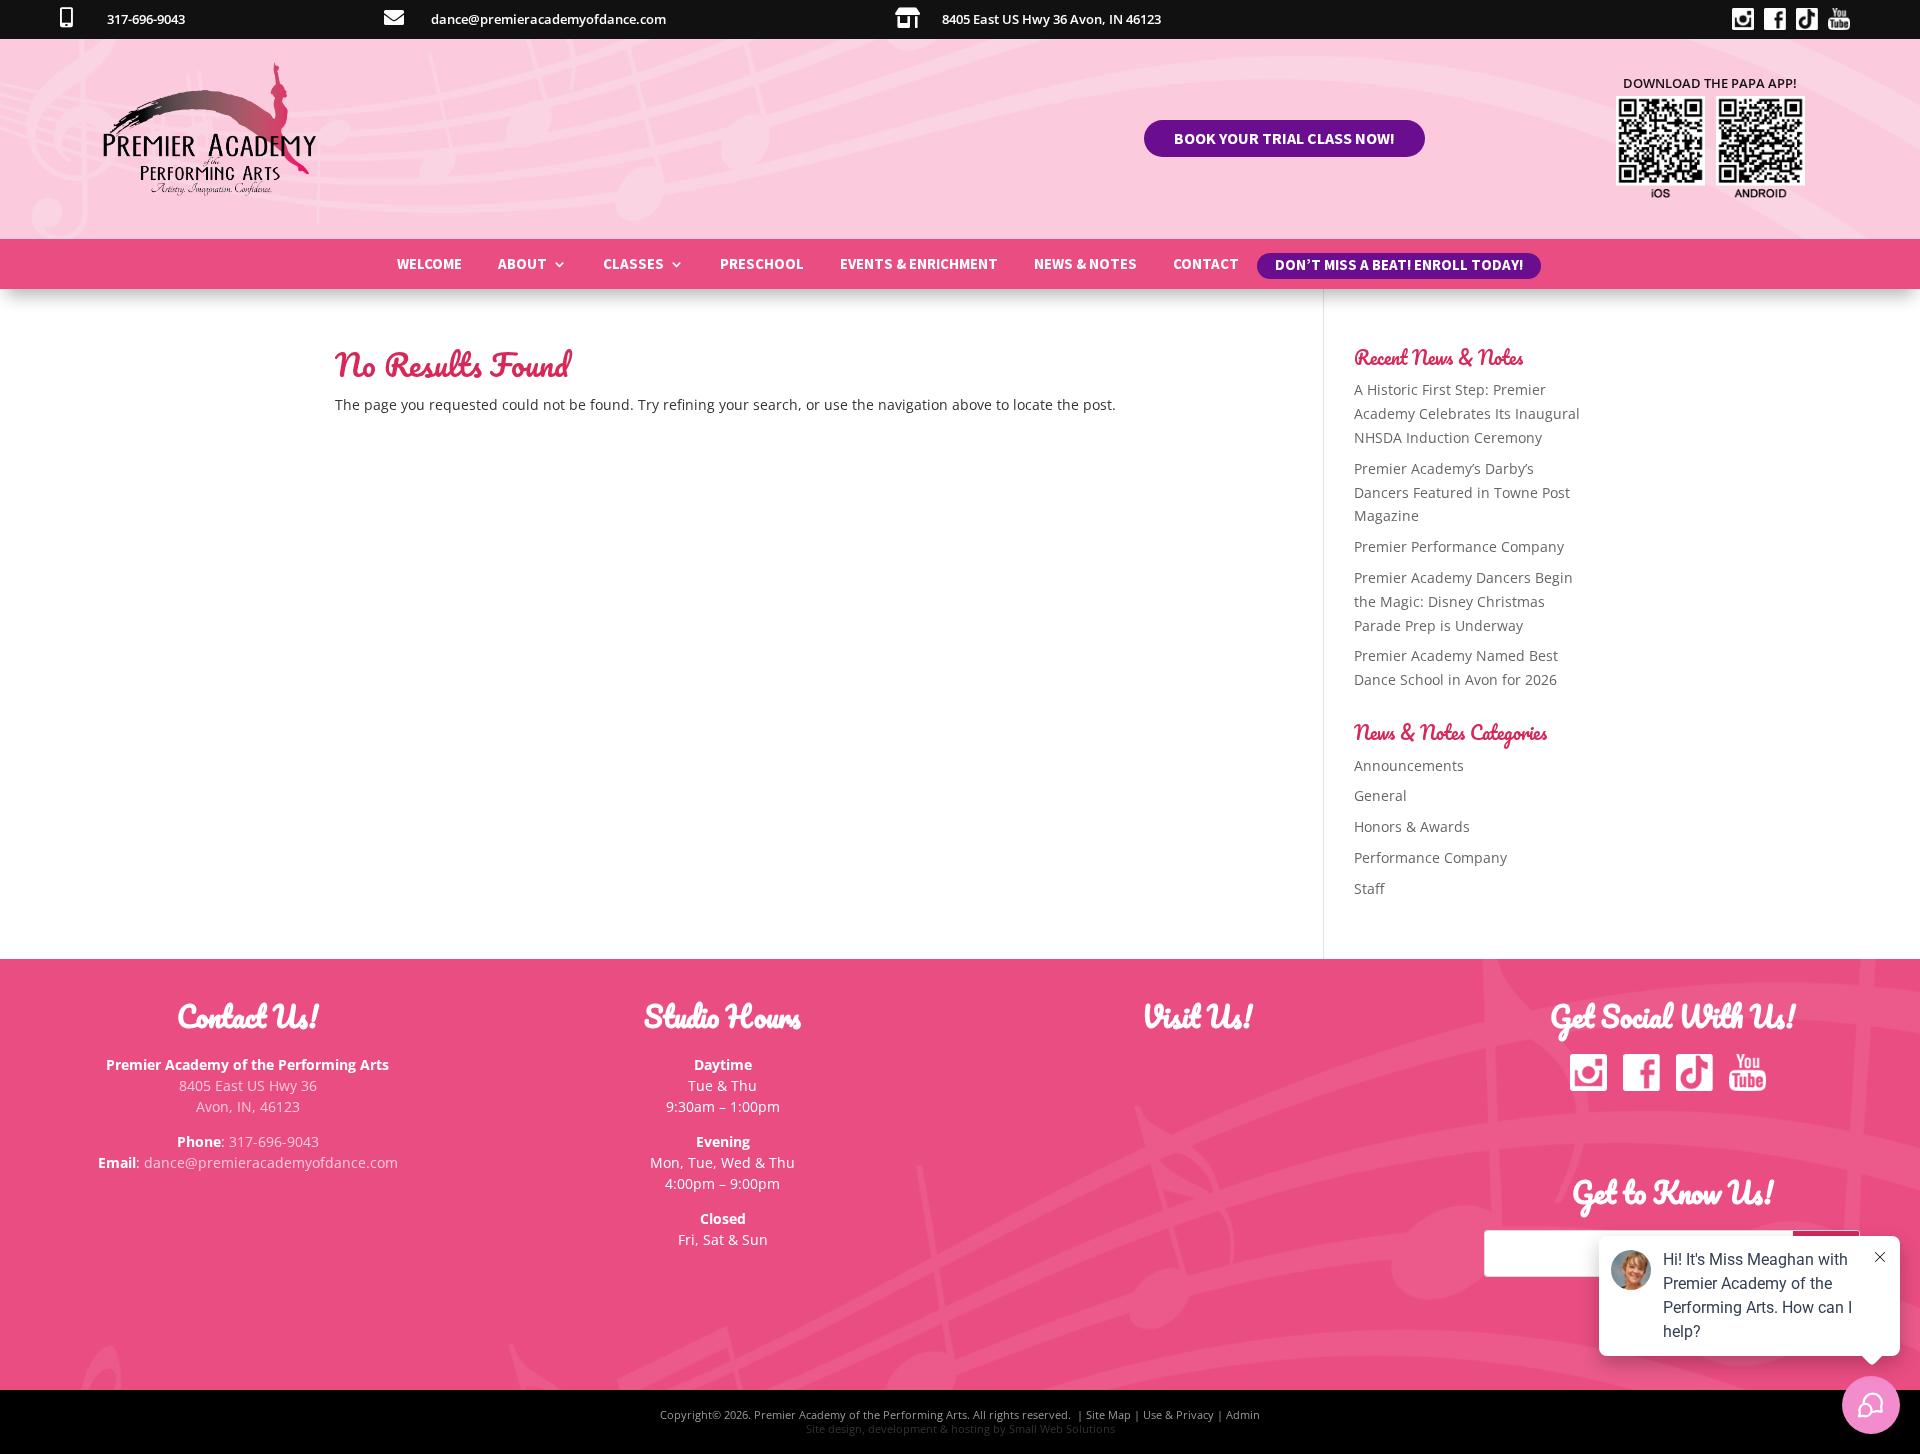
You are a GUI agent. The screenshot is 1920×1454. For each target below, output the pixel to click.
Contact (1206, 265)
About (522, 265)
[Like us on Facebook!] (1645, 1085)
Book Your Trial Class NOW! (1284, 138)
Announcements (1409, 765)
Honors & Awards (1412, 826)
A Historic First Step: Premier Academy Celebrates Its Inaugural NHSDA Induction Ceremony (1467, 413)
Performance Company (1430, 857)
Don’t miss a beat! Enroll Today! (1399, 269)
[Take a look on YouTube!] (1844, 24)
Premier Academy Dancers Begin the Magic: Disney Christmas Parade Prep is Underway (1463, 601)
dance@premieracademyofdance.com (271, 1162)
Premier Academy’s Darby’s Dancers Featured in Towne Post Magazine (1462, 492)
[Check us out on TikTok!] (1812, 24)
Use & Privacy (1178, 1414)
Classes (633, 265)
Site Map (1108, 1414)
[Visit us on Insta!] (1748, 24)
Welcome (429, 265)
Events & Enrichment (919, 265)
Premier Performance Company (1459, 546)
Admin (1243, 1414)
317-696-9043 (274, 1141)
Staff (1369, 888)
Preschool (762, 265)
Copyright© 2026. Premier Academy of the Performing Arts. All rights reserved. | (873, 1414)
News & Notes (1085, 265)
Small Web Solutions (1062, 1428)
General (1380, 795)
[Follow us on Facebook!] (1780, 24)
